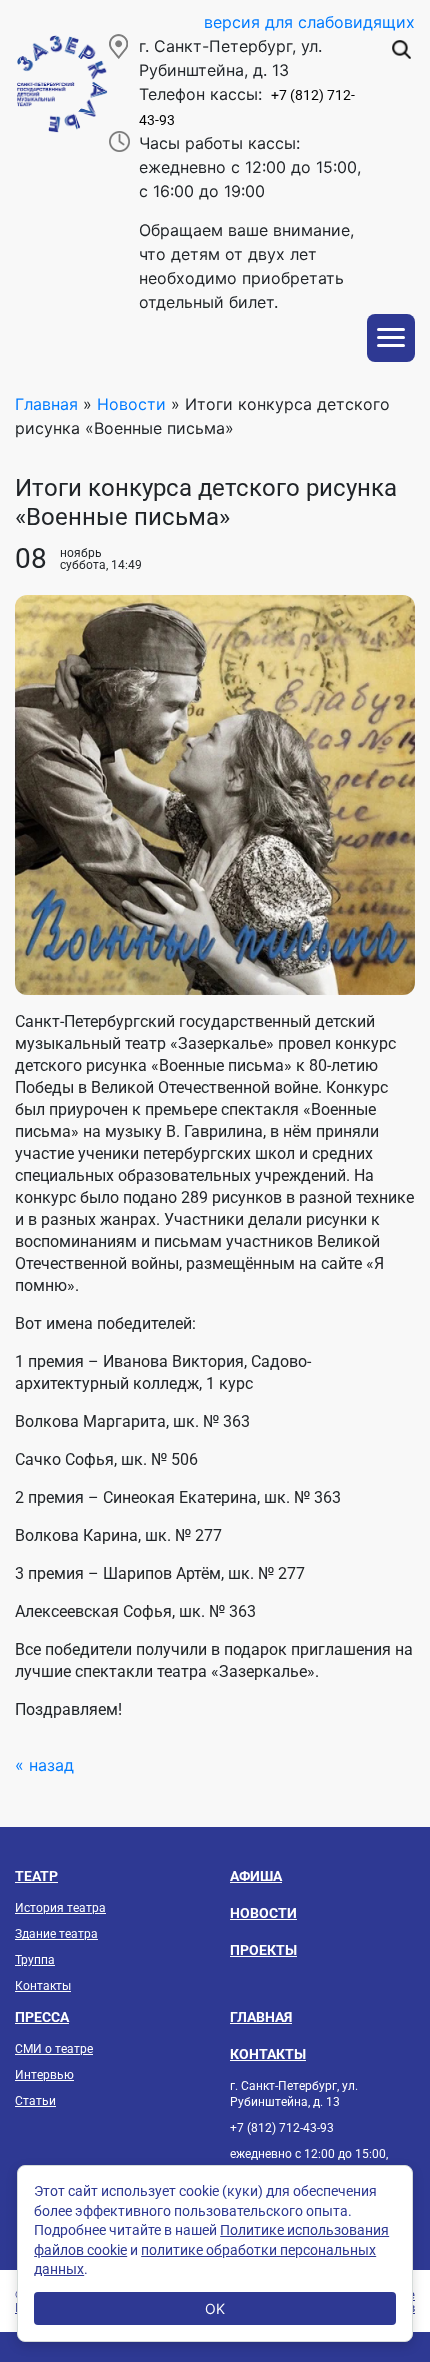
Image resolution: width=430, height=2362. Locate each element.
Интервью (44, 2075)
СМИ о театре (54, 2049)
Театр (36, 1876)
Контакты (43, 1986)
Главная (46, 404)
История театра (60, 1908)
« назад (44, 1765)
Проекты (263, 1950)
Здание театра (56, 1934)
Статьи (35, 2101)
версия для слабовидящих (309, 22)
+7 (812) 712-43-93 (282, 2128)
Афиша (256, 1876)
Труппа (35, 1960)
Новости (131, 404)
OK (215, 2308)
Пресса (42, 2017)
